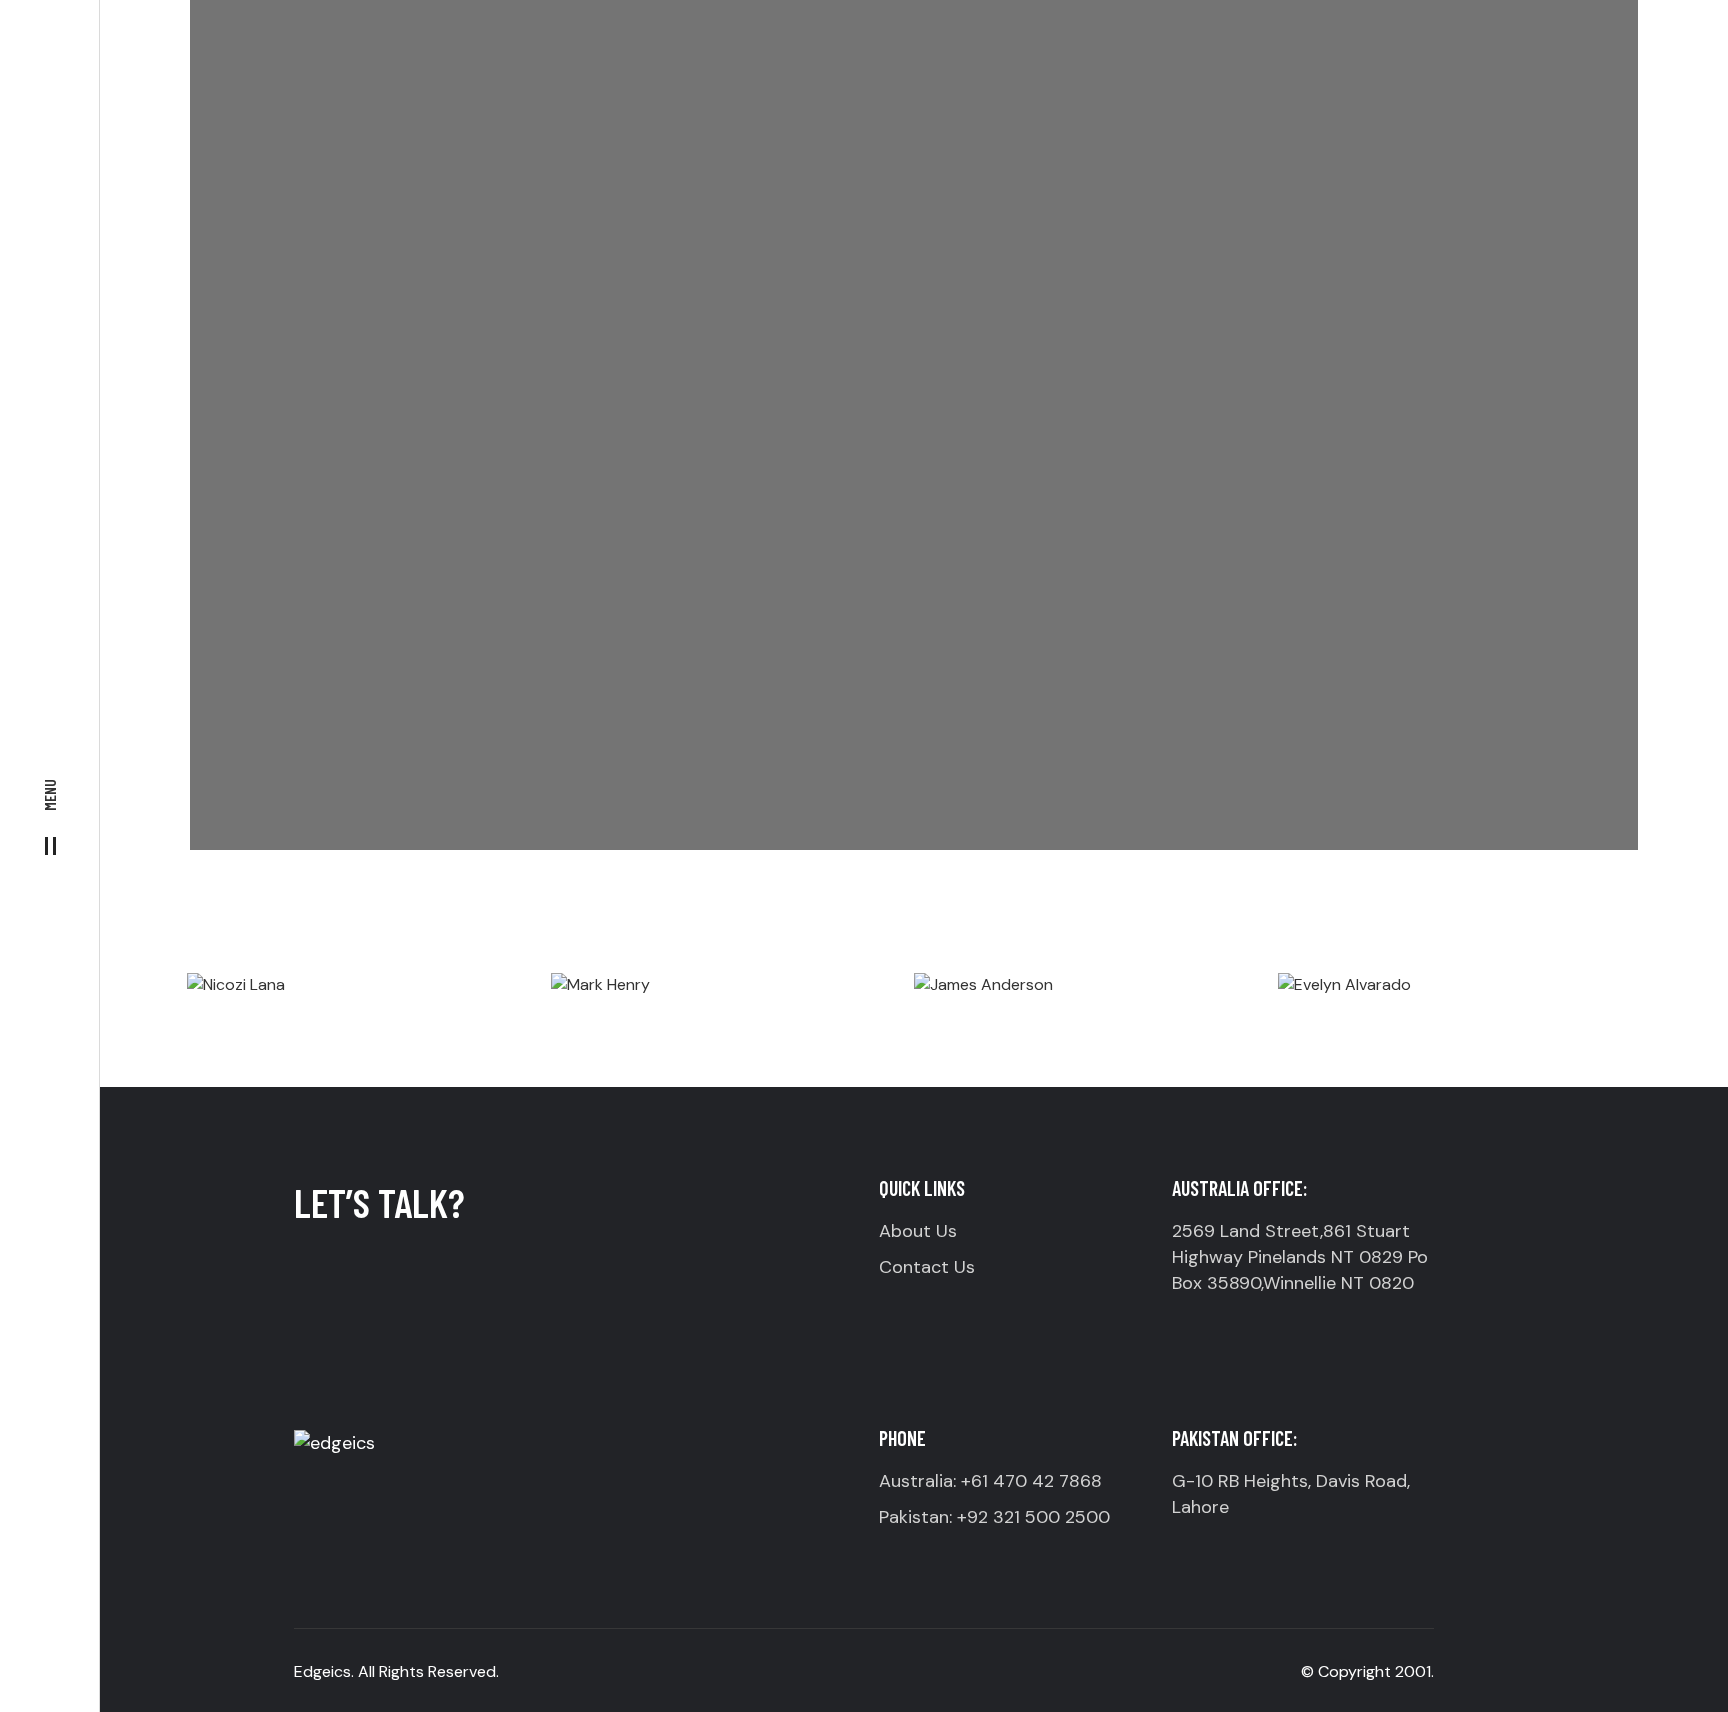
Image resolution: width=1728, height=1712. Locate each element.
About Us (918, 1231)
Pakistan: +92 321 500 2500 (994, 1517)
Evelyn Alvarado (1459, 932)
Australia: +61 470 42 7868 (990, 1481)
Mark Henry (732, 932)
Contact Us (927, 1267)
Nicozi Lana (369, 932)
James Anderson (1095, 932)
